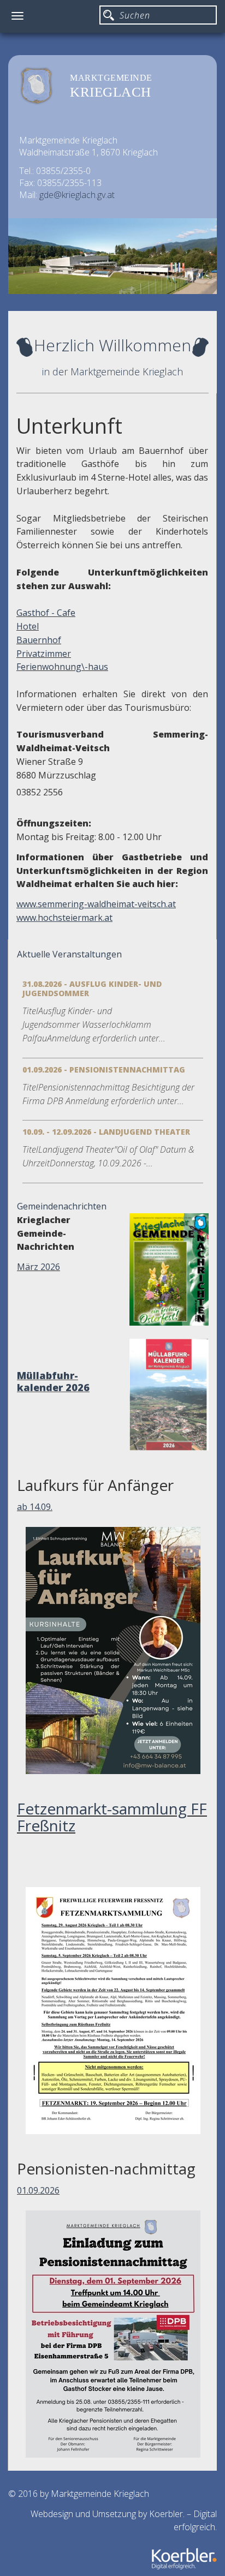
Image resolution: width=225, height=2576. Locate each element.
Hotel (28, 626)
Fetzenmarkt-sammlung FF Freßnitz (112, 1817)
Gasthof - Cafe (46, 613)
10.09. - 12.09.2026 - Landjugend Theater (106, 1132)
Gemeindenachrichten (62, 1206)
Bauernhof (39, 640)
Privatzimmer (44, 654)
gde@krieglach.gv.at (77, 195)
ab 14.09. (35, 1507)
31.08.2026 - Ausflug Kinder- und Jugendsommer (92, 989)
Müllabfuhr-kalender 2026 (53, 1381)
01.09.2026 (38, 2190)
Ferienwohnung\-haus (62, 667)
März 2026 (39, 1267)
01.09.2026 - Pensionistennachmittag (104, 1070)
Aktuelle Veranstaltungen (69, 954)
